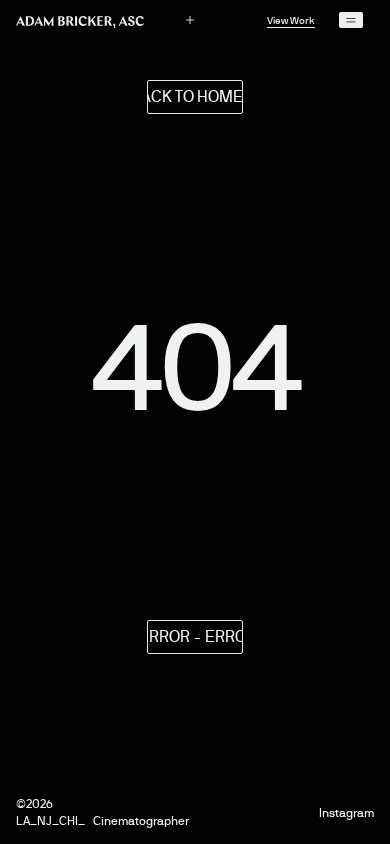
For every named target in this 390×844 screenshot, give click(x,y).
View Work (291, 20)
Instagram (346, 813)
